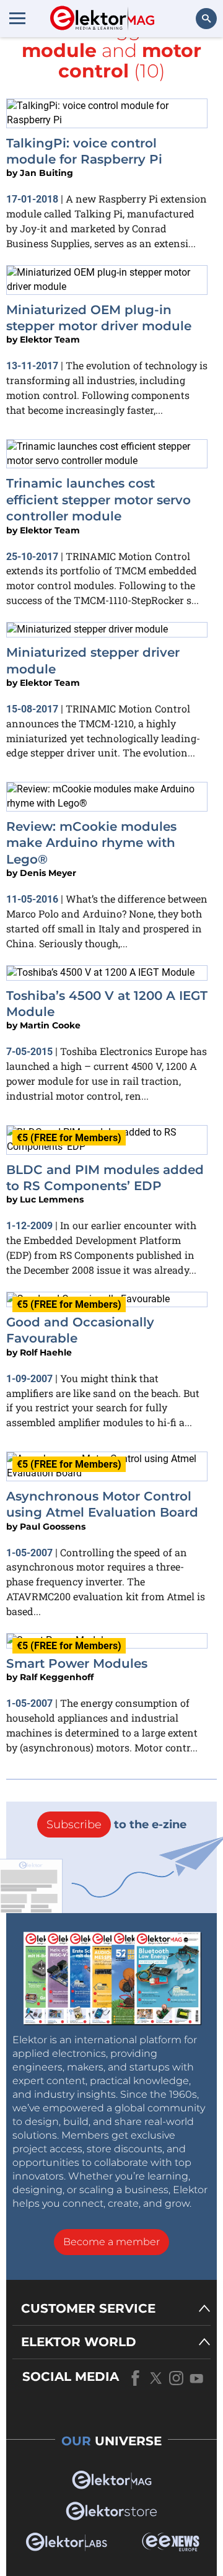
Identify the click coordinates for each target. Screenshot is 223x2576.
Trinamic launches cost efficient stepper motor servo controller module (98, 500)
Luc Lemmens (52, 1199)
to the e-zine (116, 1825)
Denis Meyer (48, 873)
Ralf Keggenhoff (57, 1677)
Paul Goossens (53, 1527)
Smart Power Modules (77, 1663)
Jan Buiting (46, 173)
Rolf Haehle (46, 1352)
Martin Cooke (50, 1025)
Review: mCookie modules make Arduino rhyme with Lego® (91, 843)
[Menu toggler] (17, 18)
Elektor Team (50, 340)
